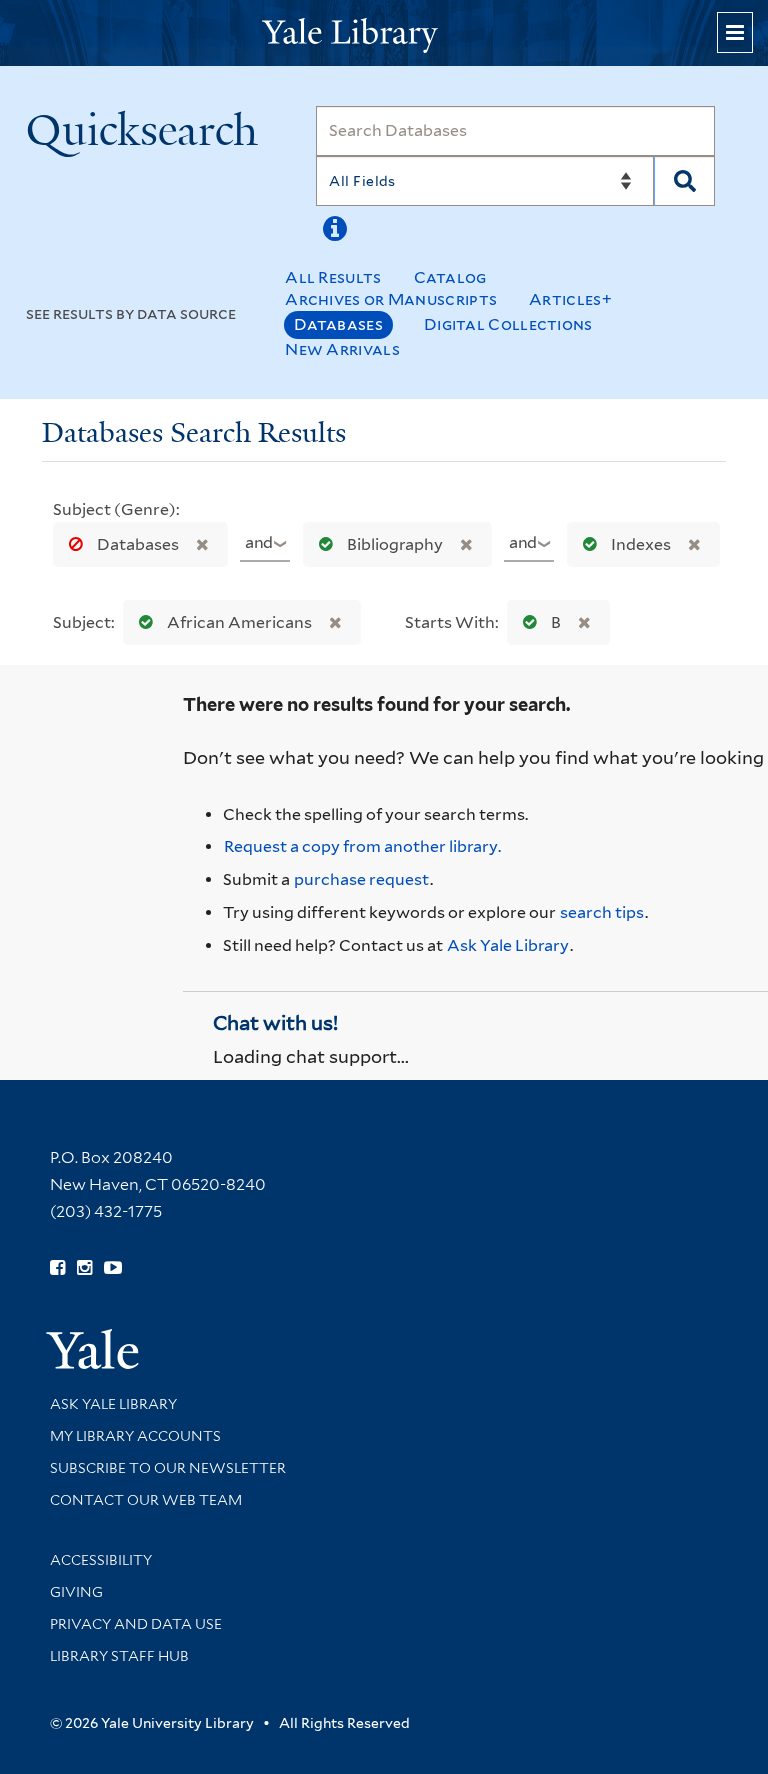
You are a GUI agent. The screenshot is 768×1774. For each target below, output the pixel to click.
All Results (333, 277)
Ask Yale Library (508, 945)
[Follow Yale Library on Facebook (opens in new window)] (57, 1268)
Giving (76, 1592)
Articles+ (570, 299)
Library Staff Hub (119, 1656)
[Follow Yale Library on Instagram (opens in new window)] (84, 1268)
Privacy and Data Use (136, 1624)
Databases (338, 324)
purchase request (361, 879)
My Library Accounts (135, 1436)
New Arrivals (342, 349)
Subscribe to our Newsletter (168, 1468)
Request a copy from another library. (362, 846)
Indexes (641, 544)
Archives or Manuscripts (391, 299)
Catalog (450, 277)
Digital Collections (508, 324)
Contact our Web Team (146, 1500)
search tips (602, 912)
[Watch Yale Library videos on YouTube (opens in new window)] (113, 1268)
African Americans (239, 622)
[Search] (684, 181)
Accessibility (101, 1560)
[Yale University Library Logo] (384, 33)
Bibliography (395, 544)
